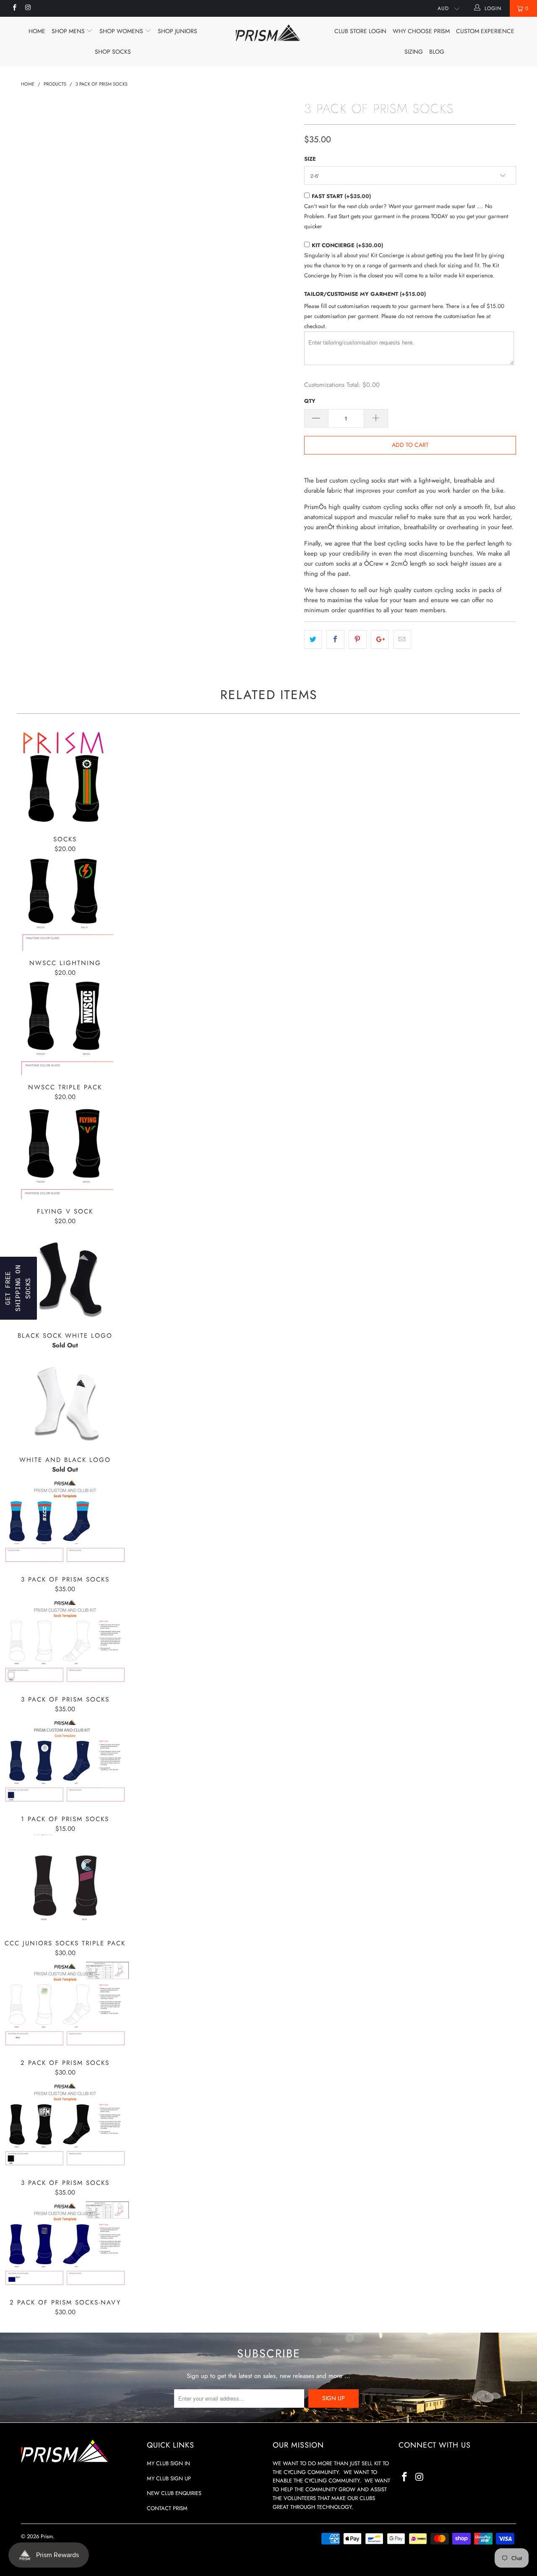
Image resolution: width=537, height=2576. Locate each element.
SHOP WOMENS (122, 31)
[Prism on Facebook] (14, 8)
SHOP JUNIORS (177, 31)
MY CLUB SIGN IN (168, 2463)
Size (310, 159)
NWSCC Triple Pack (65, 1027)
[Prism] (269, 33)
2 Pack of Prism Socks (65, 2005)
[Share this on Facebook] (335, 639)
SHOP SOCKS (113, 52)
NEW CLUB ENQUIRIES (174, 2493)
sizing (414, 52)
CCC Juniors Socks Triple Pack (65, 1883)
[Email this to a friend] (402, 639)
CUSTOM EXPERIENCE (485, 31)
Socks (65, 779)
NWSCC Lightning (65, 903)
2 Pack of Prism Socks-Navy (65, 2244)
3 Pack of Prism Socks (65, 1521)
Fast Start (341, 196)
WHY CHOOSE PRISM (421, 31)
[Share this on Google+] (380, 639)
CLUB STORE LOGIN (360, 31)
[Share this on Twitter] (313, 639)
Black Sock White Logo (65, 1275)
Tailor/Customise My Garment (365, 294)
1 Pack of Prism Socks (65, 1761)
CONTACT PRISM (167, 2508)
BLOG (437, 52)
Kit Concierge (347, 245)
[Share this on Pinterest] (358, 639)
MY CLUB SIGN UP (169, 2478)
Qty (310, 401)
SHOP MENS (69, 31)
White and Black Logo (65, 1399)
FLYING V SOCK (65, 1151)
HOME (37, 31)
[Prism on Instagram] (27, 8)
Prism (47, 2536)
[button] (18, 1288)
